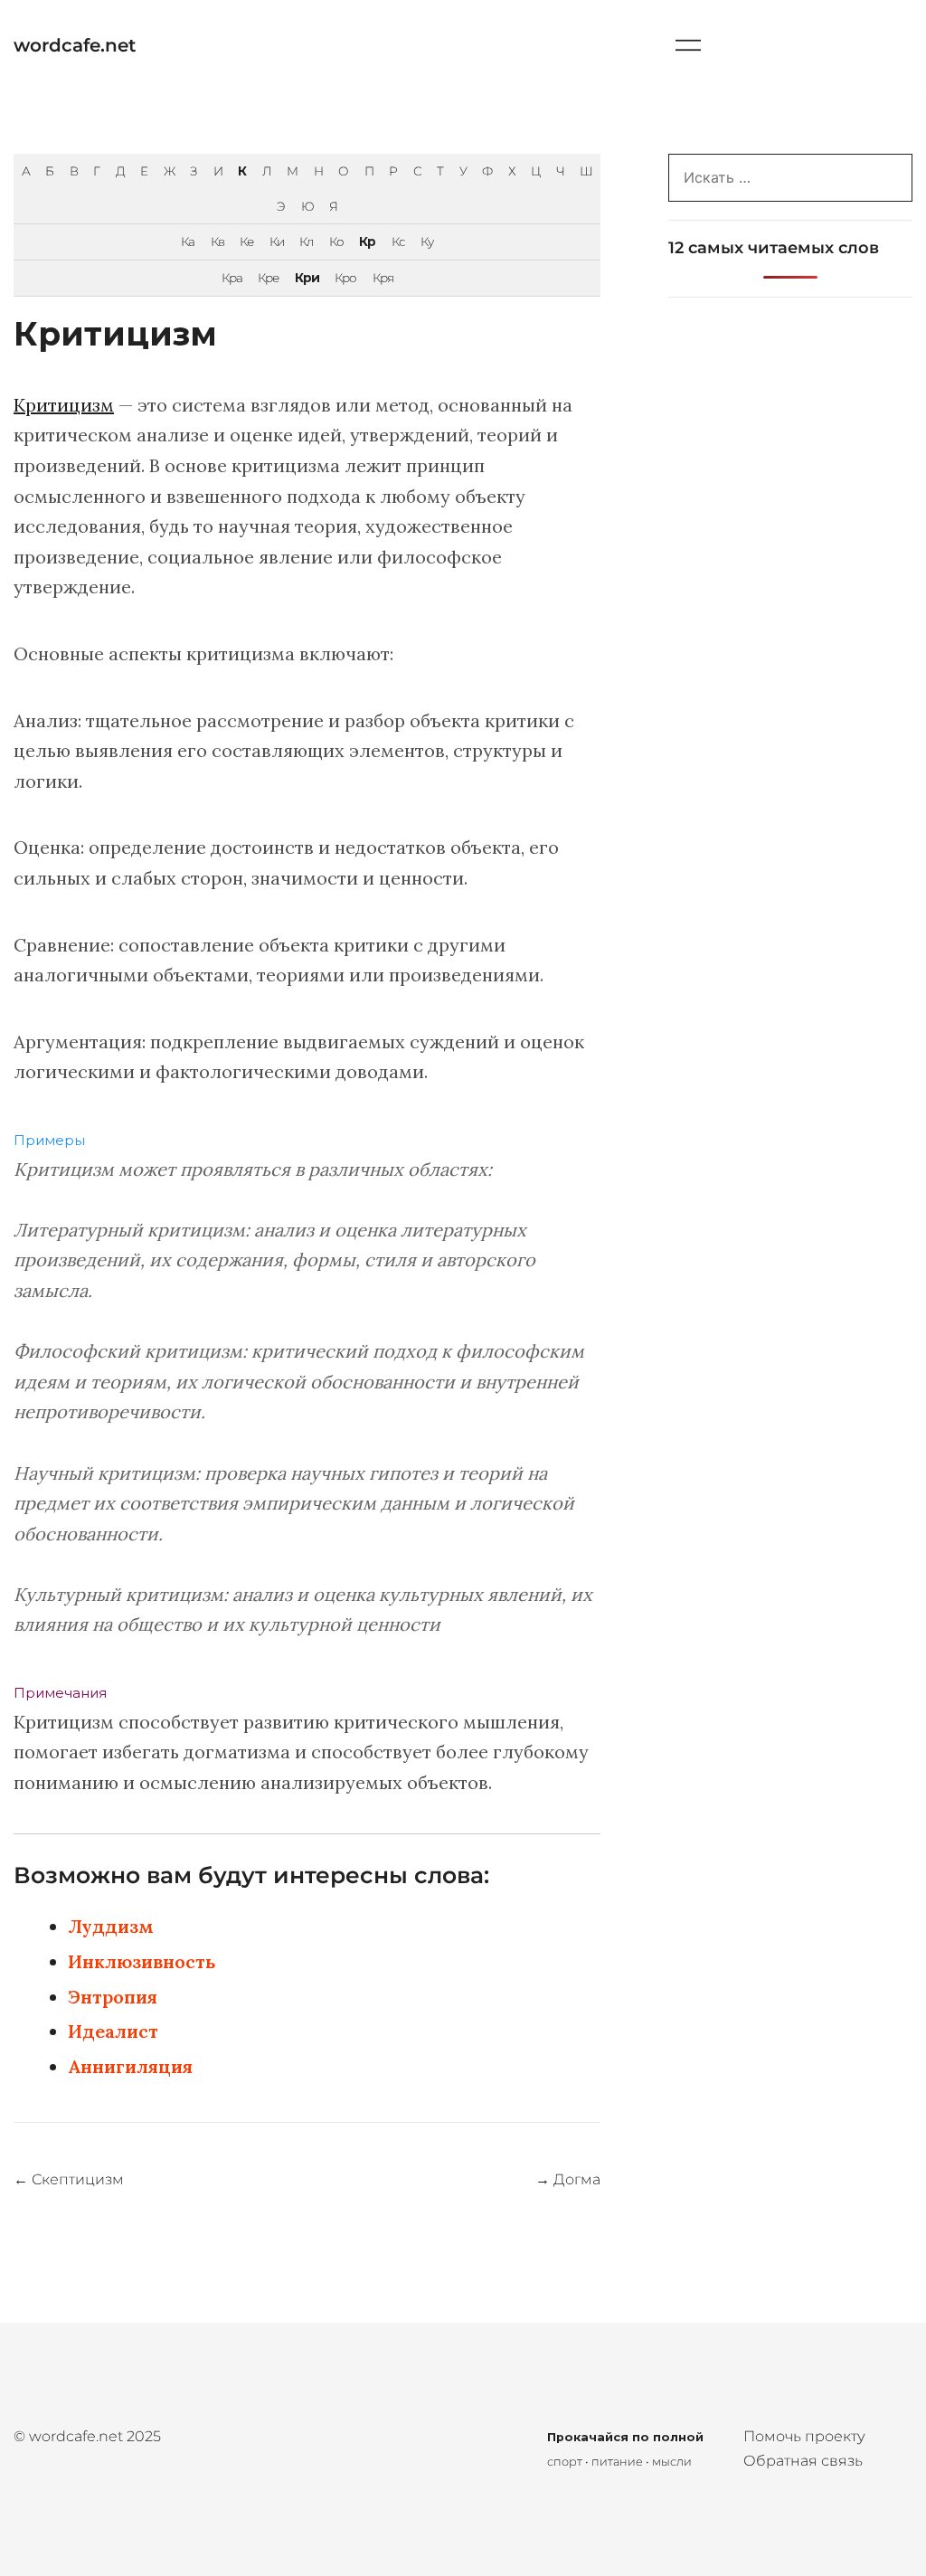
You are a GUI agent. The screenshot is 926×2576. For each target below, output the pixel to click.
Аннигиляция (130, 2066)
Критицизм (64, 405)
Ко (336, 241)
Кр (367, 241)
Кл (306, 241)
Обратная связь (803, 2461)
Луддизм (111, 1926)
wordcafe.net (75, 45)
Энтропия (113, 1997)
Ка (188, 241)
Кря (383, 278)
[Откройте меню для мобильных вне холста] (688, 45)
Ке (246, 241)
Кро (345, 278)
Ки (277, 241)
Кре (268, 278)
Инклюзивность (142, 1961)
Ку (427, 241)
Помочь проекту (804, 2436)
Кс (398, 241)
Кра (232, 278)
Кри (307, 278)
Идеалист (113, 2031)
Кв (217, 241)
